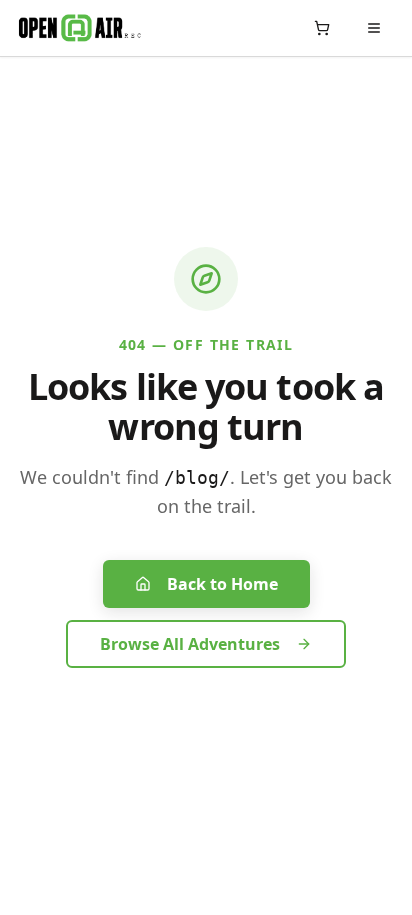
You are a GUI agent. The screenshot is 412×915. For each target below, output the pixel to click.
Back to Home (222, 584)
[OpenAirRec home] (79, 28)
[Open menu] (374, 28)
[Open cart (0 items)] (322, 28)
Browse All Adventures (190, 644)
